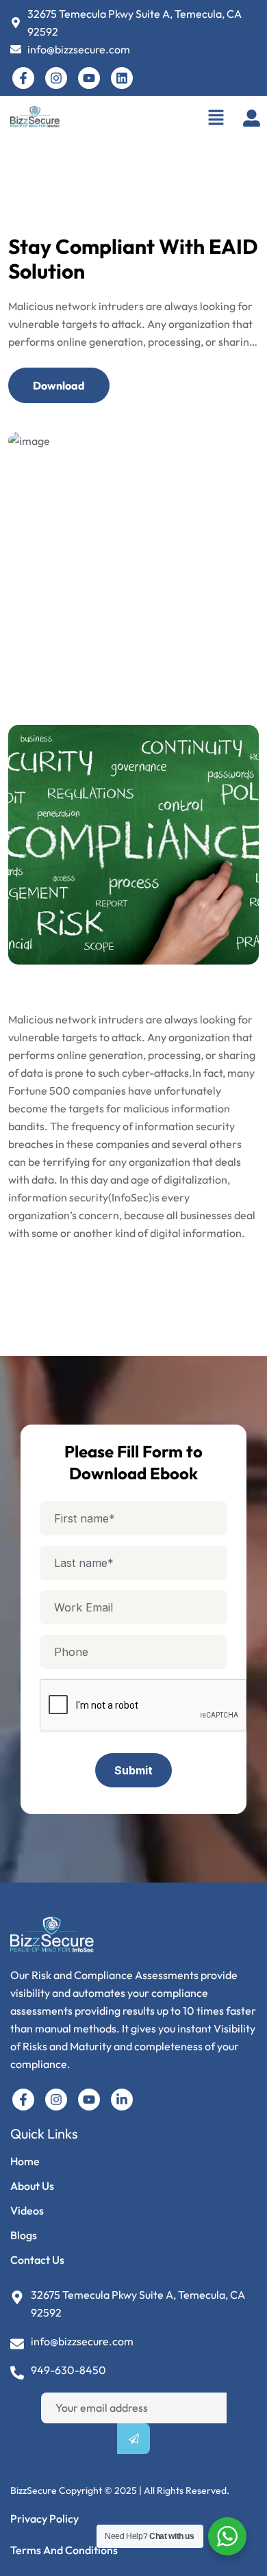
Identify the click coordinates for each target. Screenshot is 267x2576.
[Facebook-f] (23, 78)
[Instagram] (56, 78)
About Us (32, 2186)
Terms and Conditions (64, 2550)
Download (59, 385)
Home (25, 2161)
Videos (27, 2210)
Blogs (24, 2235)
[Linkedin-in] (122, 2100)
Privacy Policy (44, 2518)
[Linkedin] (122, 78)
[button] (216, 117)
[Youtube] (89, 78)
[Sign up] (133, 2439)
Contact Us (37, 2260)
